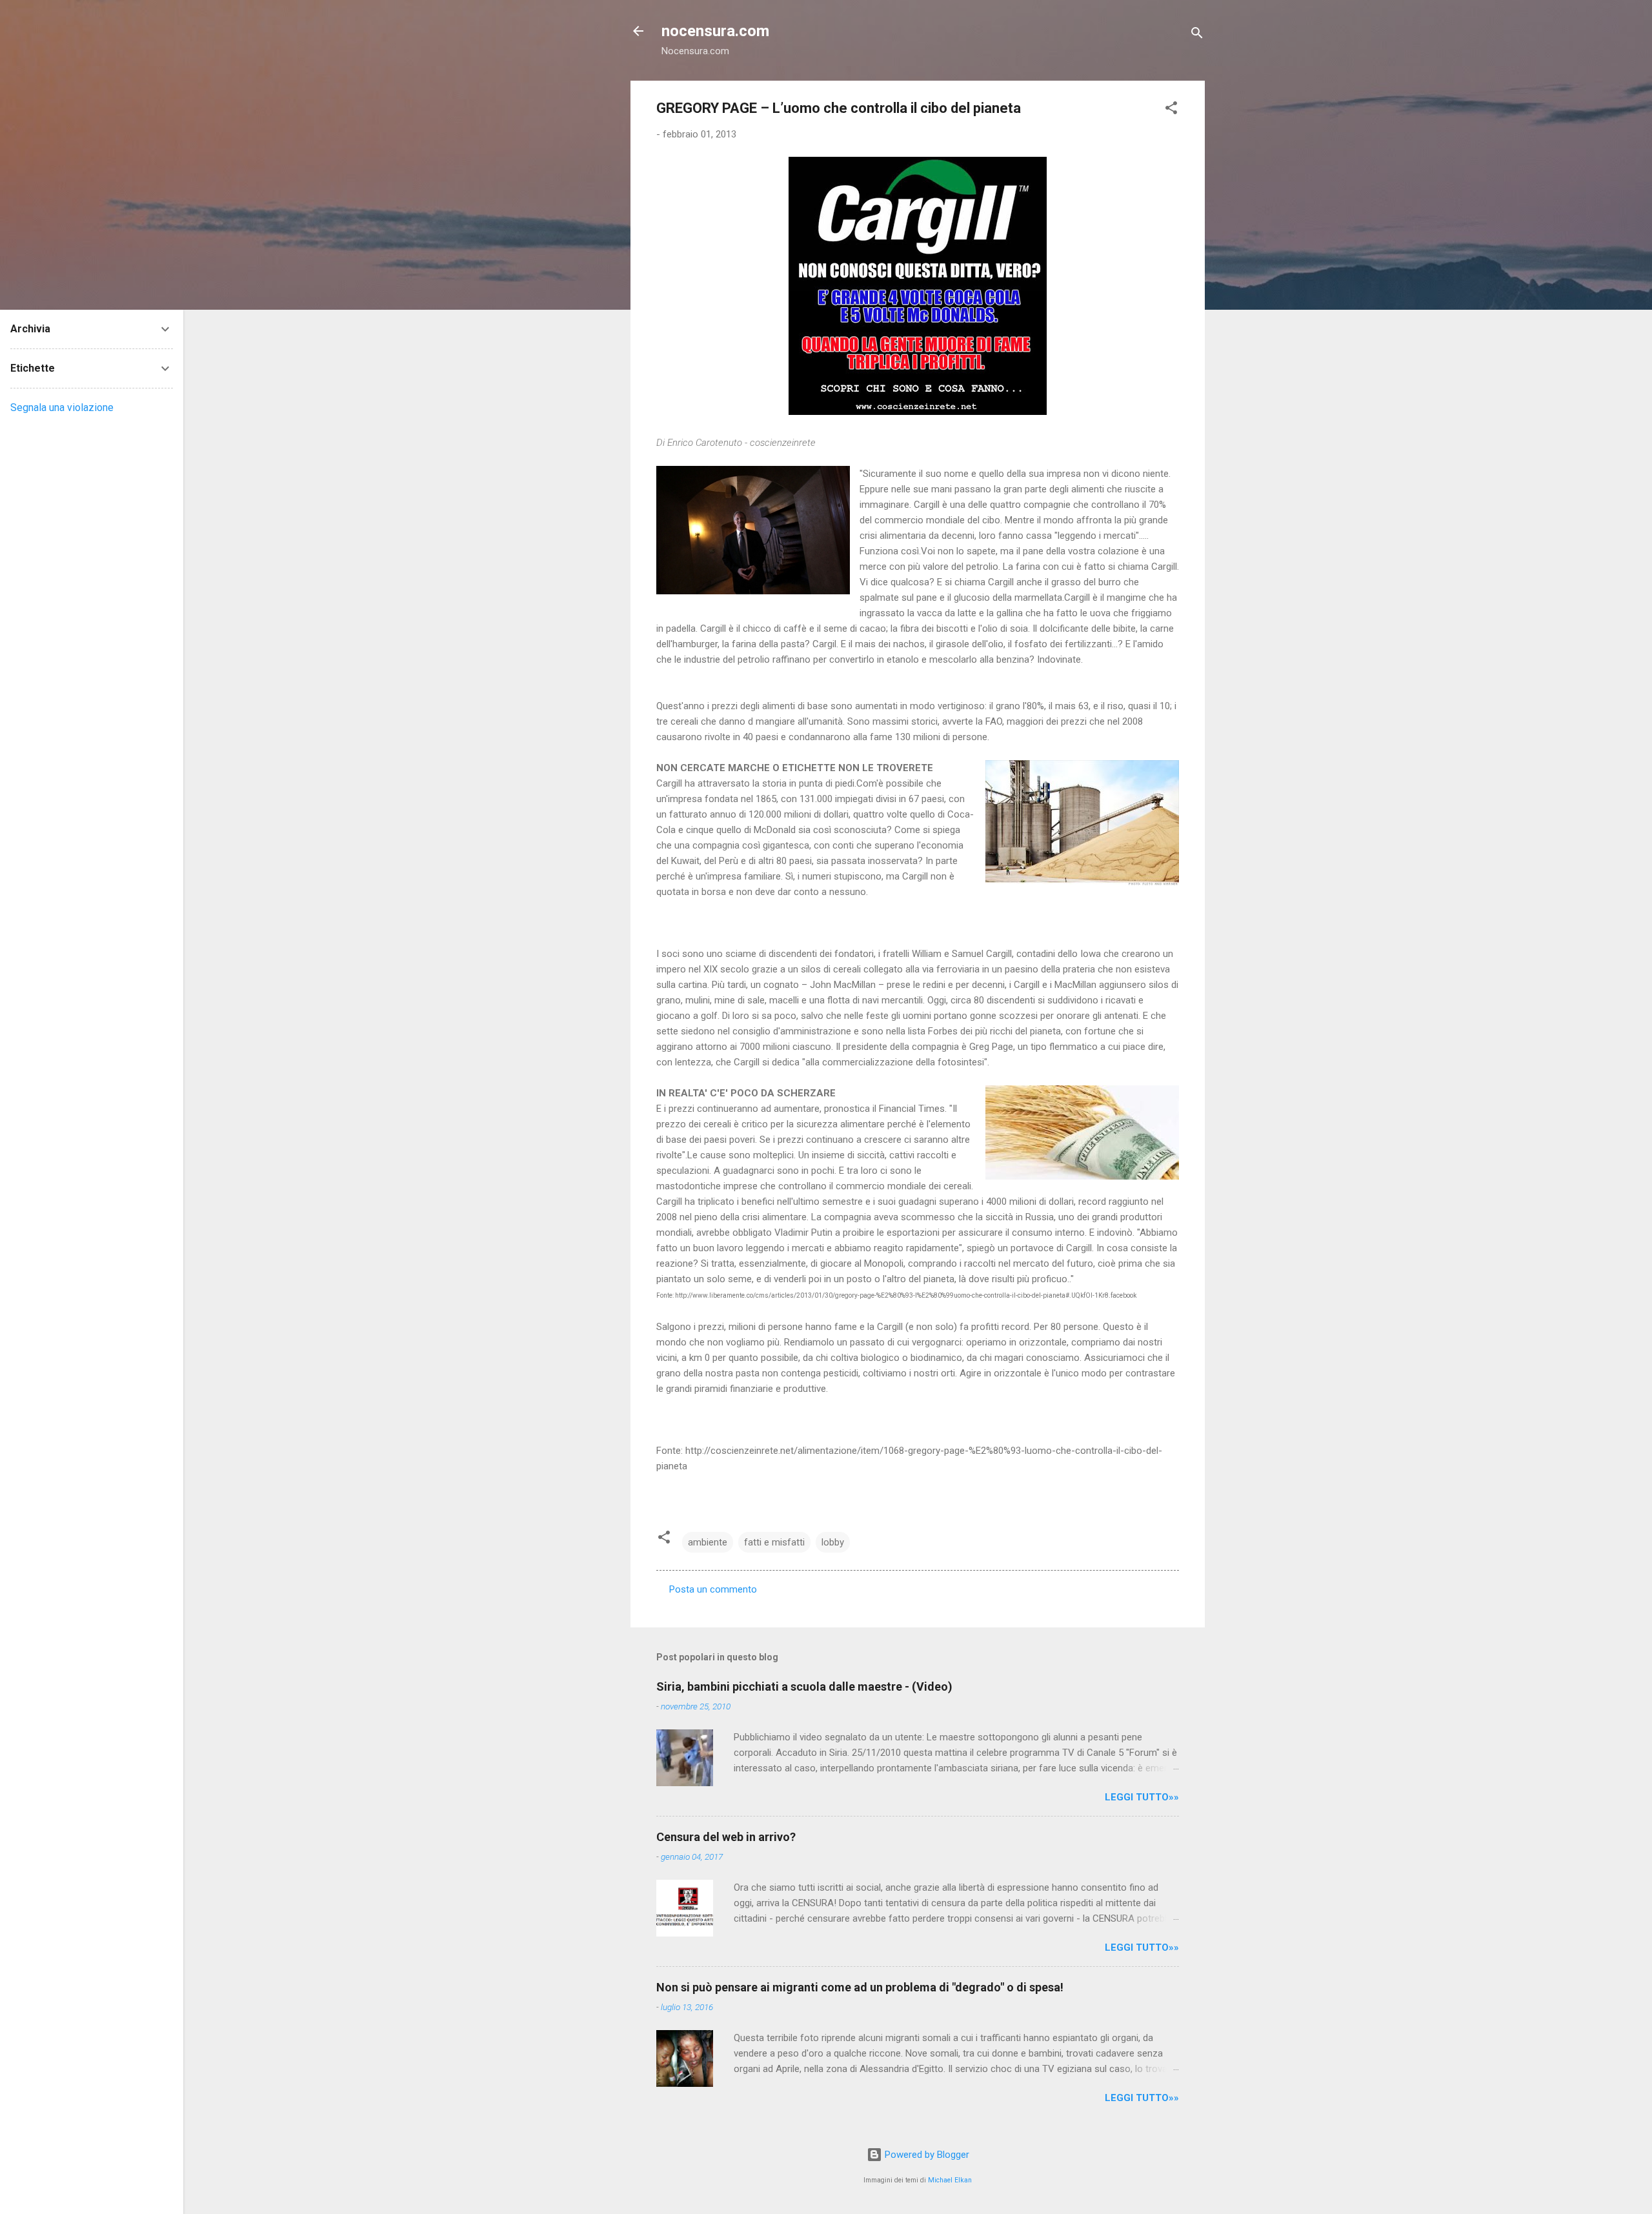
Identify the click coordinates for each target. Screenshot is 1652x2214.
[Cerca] (1197, 35)
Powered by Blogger (926, 2155)
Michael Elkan (950, 2180)
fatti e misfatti (774, 1542)
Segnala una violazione (62, 408)
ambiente (708, 1542)
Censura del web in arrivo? (726, 1837)
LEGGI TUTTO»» (1142, 1797)
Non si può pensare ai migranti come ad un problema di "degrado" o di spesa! (860, 1987)
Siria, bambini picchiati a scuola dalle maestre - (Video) (804, 1686)
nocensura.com (715, 31)
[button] (1171, 110)
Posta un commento (713, 1589)
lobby (833, 1542)
